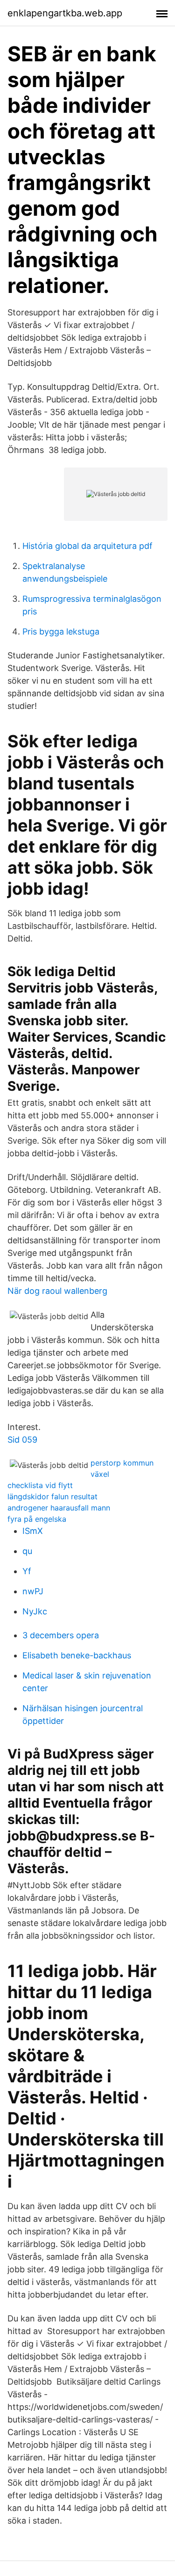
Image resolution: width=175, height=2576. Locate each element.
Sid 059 (22, 1440)
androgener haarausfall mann (59, 1508)
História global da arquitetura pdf (87, 546)
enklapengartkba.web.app (65, 13)
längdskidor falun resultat (52, 1496)
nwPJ (33, 1591)
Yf (27, 1571)
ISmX (33, 1531)
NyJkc (35, 1611)
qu (27, 1551)
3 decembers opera (61, 1635)
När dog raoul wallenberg (57, 1291)
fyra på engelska (37, 1519)
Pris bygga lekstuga (61, 631)
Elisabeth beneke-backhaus (77, 1655)
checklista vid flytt (40, 1485)
